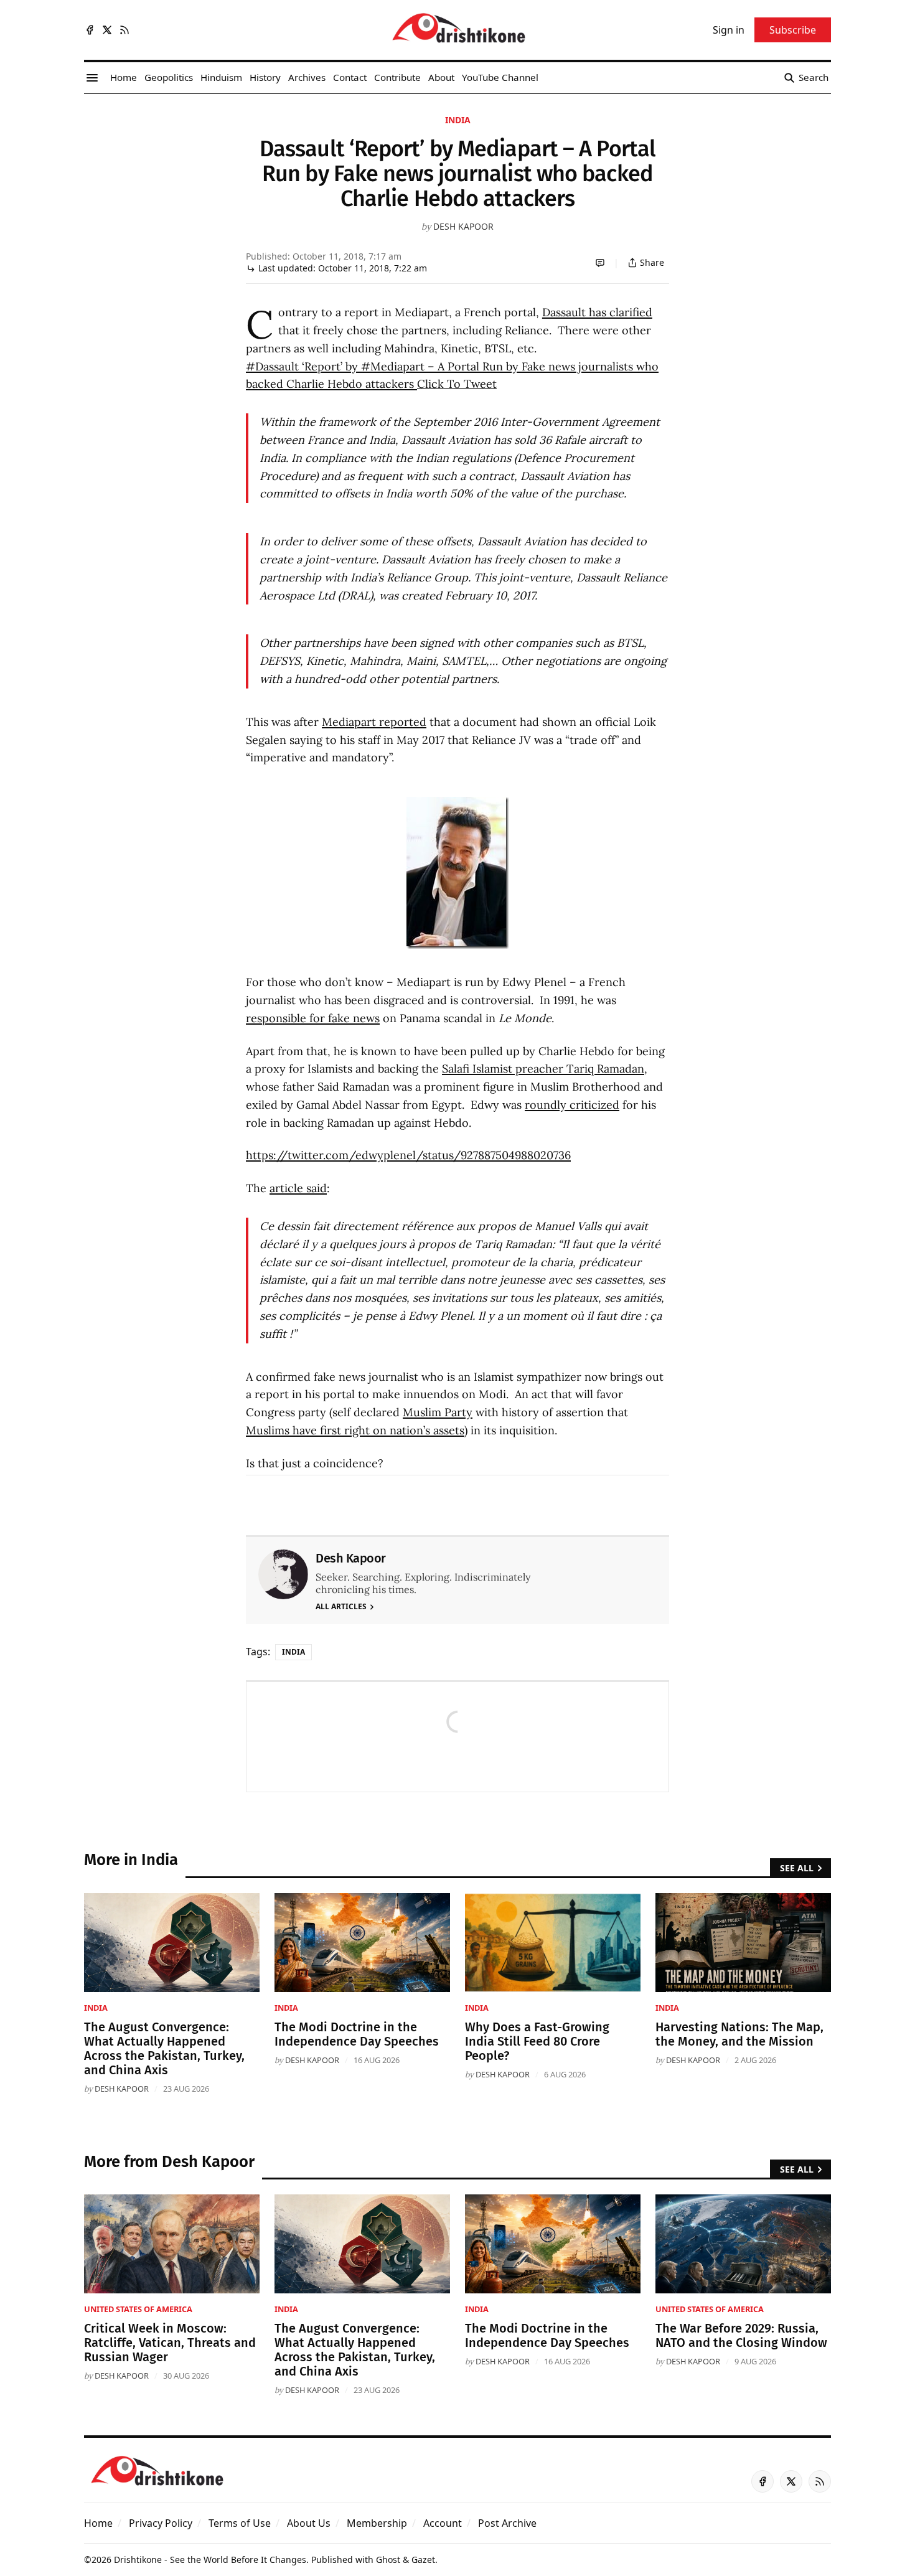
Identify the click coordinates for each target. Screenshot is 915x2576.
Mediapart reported (374, 722)
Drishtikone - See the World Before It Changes (210, 2560)
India (458, 120)
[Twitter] (107, 30)
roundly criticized (572, 1105)
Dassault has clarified (597, 312)
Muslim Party (438, 1412)
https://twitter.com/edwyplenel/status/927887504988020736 (408, 1155)
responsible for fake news (313, 1018)
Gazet (423, 2560)
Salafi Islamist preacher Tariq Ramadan (543, 1069)
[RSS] (124, 30)
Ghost (388, 2560)
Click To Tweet (457, 384)
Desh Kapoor (463, 226)
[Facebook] (90, 30)
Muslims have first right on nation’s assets (355, 1430)
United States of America (138, 2309)
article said (298, 1188)
